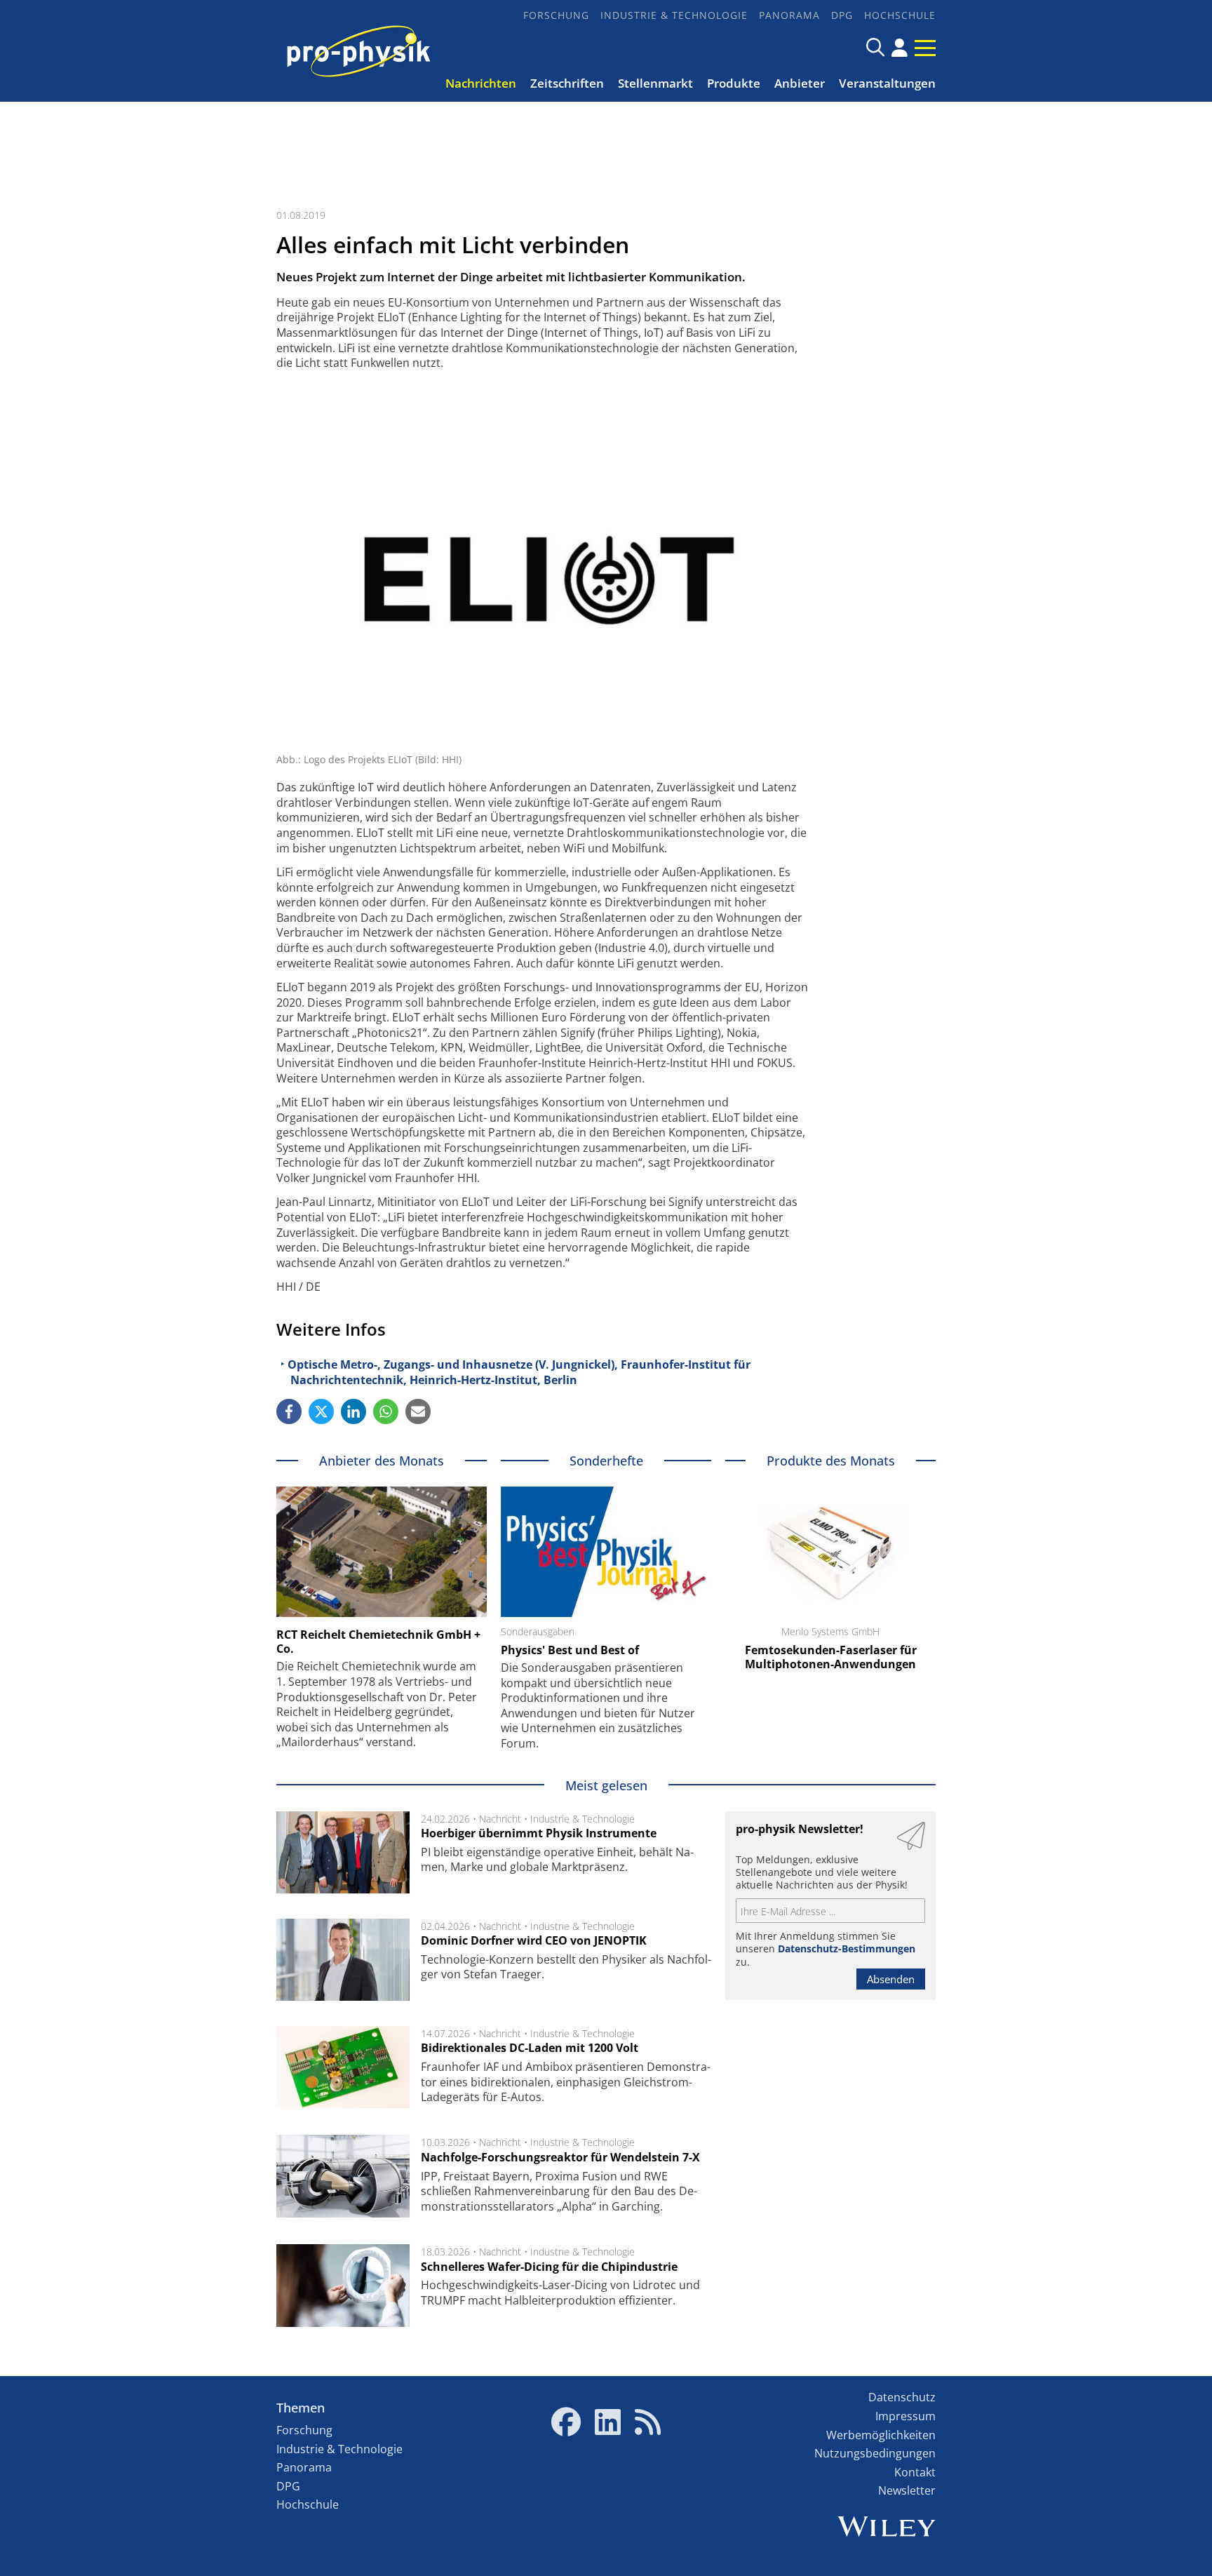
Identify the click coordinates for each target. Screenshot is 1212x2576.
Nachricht (500, 1819)
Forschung (556, 15)
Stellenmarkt (655, 83)
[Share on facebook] (289, 1411)
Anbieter (800, 83)
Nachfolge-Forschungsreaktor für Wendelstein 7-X (560, 2157)
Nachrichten (481, 83)
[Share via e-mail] (418, 1411)
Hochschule (900, 15)
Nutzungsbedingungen (875, 2453)
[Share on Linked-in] (353, 1411)
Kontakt (915, 2472)
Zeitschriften (567, 83)
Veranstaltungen (887, 83)
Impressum (905, 2416)
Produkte (734, 83)
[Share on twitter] (321, 1411)
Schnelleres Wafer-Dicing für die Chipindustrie (549, 2267)
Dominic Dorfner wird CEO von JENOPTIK (534, 1940)
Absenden (891, 1979)
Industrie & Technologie (674, 15)
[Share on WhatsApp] (386, 1411)
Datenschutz (902, 2397)
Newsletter (907, 2490)
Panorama (789, 15)
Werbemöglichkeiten (881, 2435)
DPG (842, 15)
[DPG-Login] (900, 48)
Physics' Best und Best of (570, 1650)
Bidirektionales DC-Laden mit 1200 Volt (530, 2048)
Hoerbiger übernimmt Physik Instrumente (539, 1833)
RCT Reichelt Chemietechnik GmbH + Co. (378, 1642)
